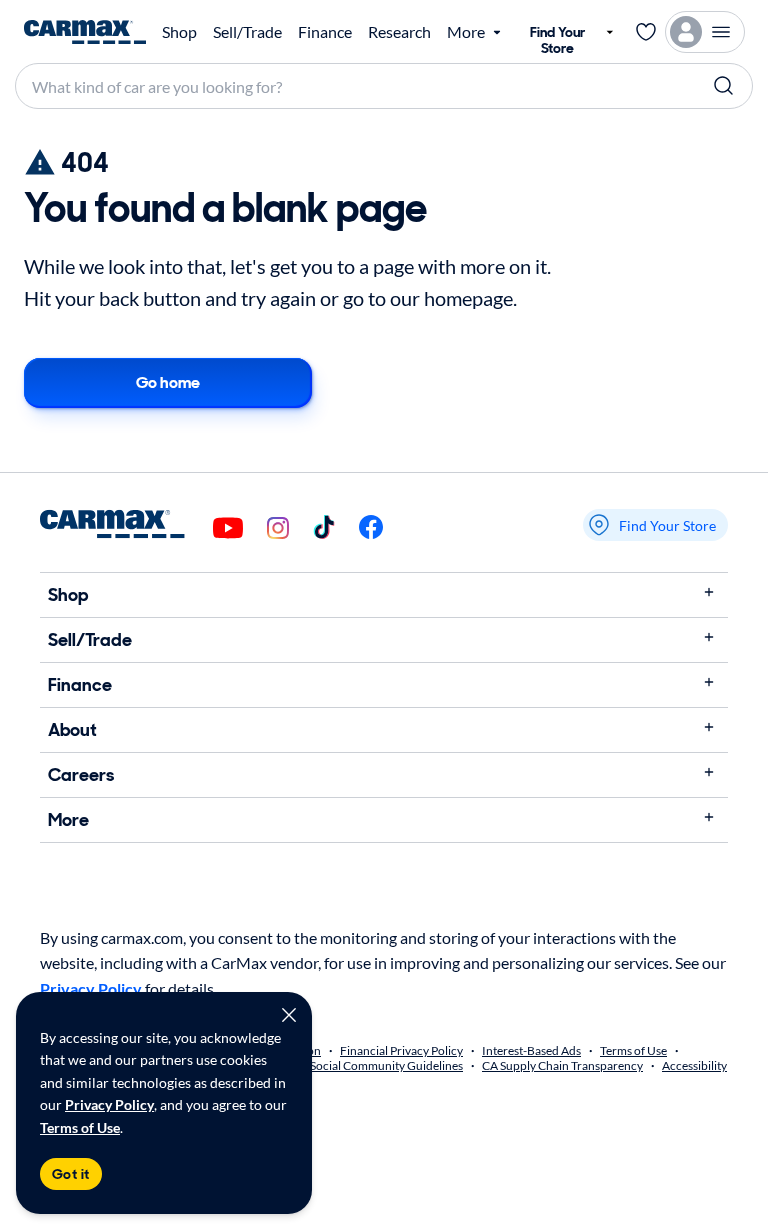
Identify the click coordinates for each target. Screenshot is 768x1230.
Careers (81, 775)
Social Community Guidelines (386, 1065)
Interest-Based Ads (531, 1050)
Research (399, 32)
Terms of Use (80, 1127)
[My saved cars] (646, 32)
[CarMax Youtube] (228, 529)
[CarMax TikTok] (324, 528)
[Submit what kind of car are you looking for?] (724, 86)
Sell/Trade (247, 32)
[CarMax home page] (85, 32)
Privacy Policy (109, 1104)
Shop (179, 32)
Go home (168, 382)
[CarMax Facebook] (371, 528)
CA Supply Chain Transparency (562, 1065)
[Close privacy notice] (289, 1015)
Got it (71, 1174)
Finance (325, 32)
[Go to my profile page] (705, 32)
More (68, 820)
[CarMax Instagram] (278, 529)
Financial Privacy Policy (401, 1050)
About (72, 730)
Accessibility (694, 1065)
